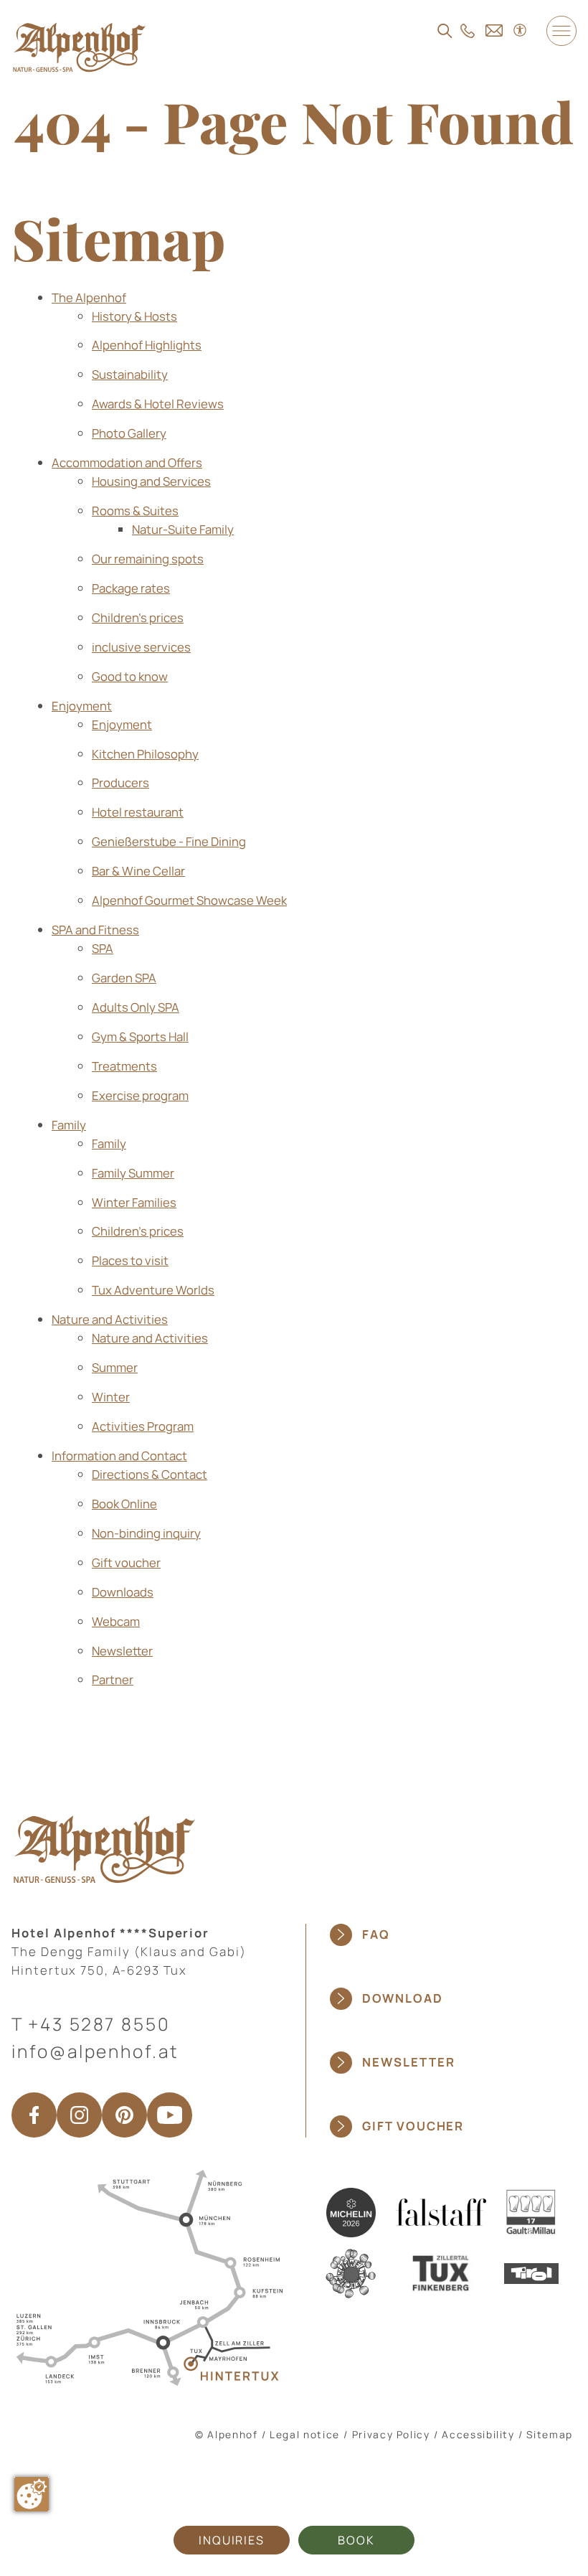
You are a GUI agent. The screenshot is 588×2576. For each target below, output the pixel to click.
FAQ (376, 1934)
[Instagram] (79, 2115)
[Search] (445, 31)
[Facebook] (34, 2115)
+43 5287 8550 (99, 2024)
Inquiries (232, 2540)
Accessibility (478, 2434)
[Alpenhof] (79, 47)
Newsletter (408, 2062)
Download (402, 1998)
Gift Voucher (413, 2126)
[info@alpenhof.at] (494, 30)
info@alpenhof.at (95, 2051)
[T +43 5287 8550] (468, 31)
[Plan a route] (147, 2276)
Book (356, 2540)
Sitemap (550, 2434)
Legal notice (305, 2434)
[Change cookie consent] (32, 2494)
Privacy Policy (391, 2434)
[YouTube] (170, 2115)
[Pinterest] (124, 2115)
